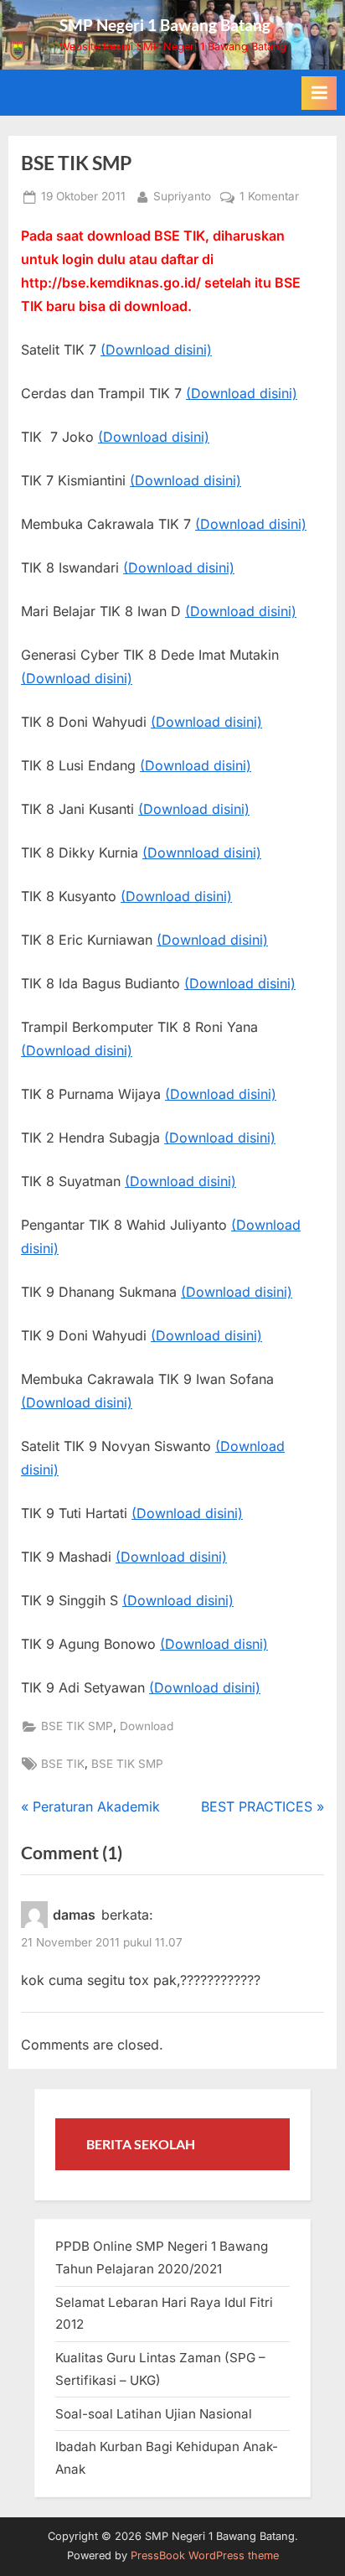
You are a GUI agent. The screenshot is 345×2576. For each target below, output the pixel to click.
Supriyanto (182, 196)
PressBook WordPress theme (205, 2555)
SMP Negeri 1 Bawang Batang (165, 25)
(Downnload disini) (202, 853)
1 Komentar (269, 198)
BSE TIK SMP (77, 1726)
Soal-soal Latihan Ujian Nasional (154, 2414)
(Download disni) (214, 1644)
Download (147, 1726)
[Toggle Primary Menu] (319, 93)
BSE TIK (63, 1764)
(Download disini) (156, 350)
